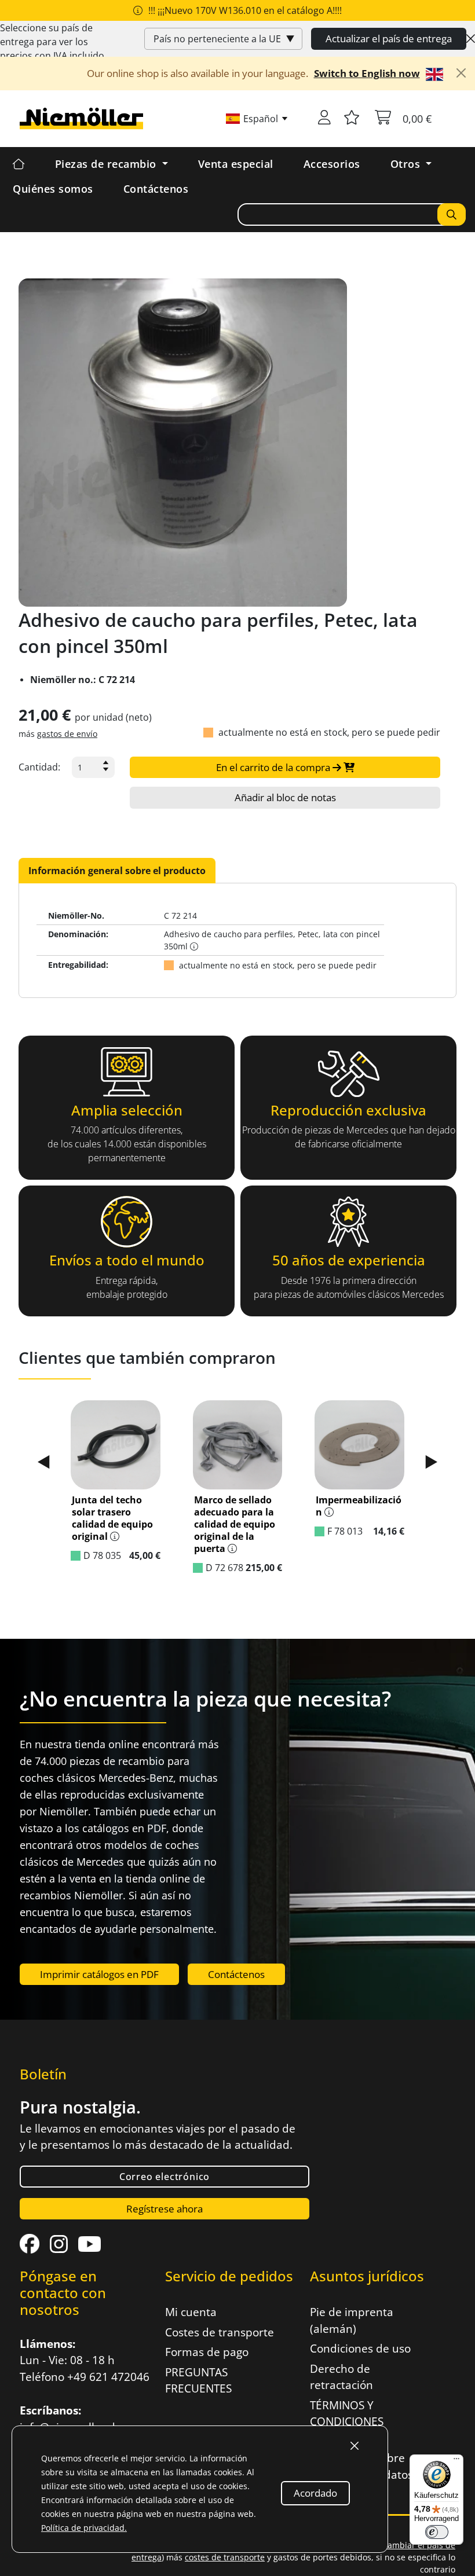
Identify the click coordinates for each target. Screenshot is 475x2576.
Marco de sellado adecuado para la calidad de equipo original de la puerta (235, 1524)
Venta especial (236, 164)
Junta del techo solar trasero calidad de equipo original (112, 1518)
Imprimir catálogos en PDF (99, 1974)
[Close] (471, 39)
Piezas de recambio (107, 164)
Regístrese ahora (165, 2209)
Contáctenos (156, 189)
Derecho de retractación (341, 2377)
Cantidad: (39, 767)
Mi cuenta (191, 2312)
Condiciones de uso (360, 2349)
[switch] (437, 2532)
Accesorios (332, 164)
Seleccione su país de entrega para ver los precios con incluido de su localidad (52, 49)
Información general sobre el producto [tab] (117, 871)
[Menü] (456, 2461)
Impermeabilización (359, 1506)
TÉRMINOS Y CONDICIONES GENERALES (347, 2422)
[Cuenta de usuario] (324, 119)
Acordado (315, 2493)
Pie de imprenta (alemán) (352, 2320)
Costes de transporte (220, 2332)
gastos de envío (67, 734)
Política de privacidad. (84, 2528)
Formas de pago (207, 2352)
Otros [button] (407, 164)
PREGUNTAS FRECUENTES (198, 2381)
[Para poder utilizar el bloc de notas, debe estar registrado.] (352, 119)
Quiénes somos (53, 189)
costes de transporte (225, 2557)
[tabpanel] (237, 940)
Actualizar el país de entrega (389, 38)
